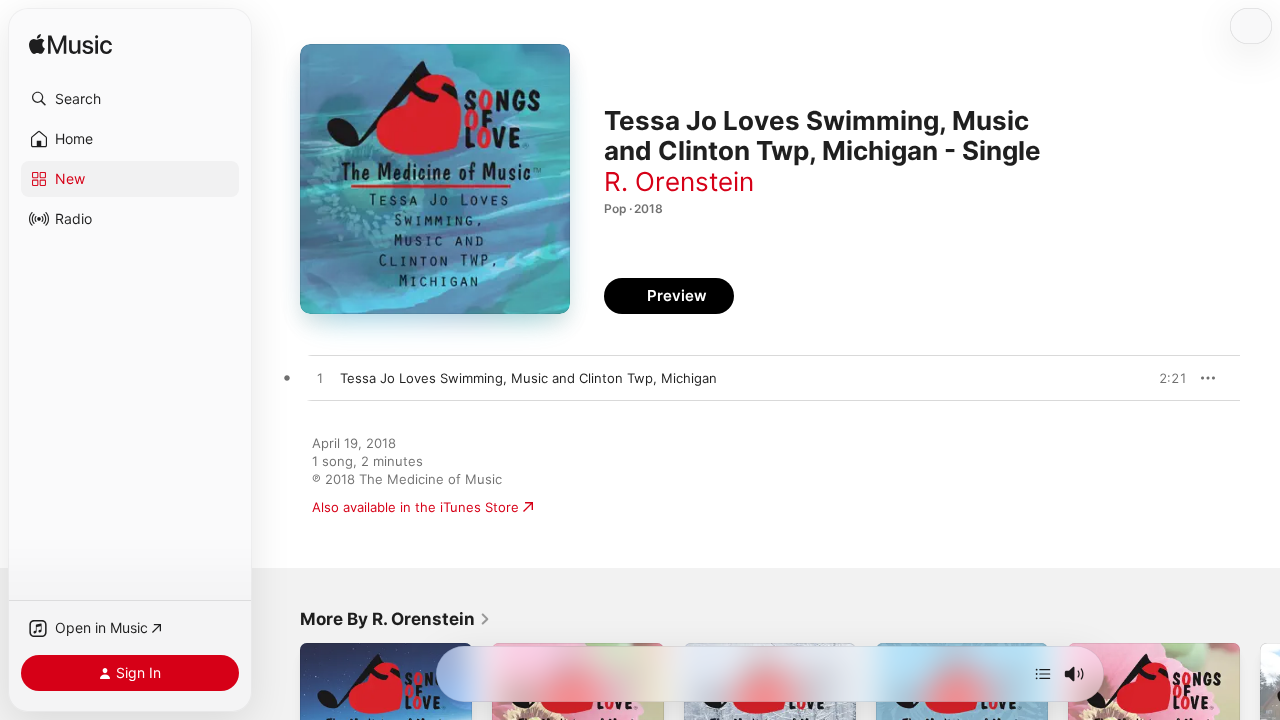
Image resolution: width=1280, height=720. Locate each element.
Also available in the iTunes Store (415, 507)
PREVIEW (1165, 378)
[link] (395, 619)
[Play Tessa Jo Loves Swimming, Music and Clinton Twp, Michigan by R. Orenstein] (320, 379)
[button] (130, 99)
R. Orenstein (679, 181)
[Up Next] (1043, 674)
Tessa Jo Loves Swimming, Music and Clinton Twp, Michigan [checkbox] (528, 378)
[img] (70, 45)
